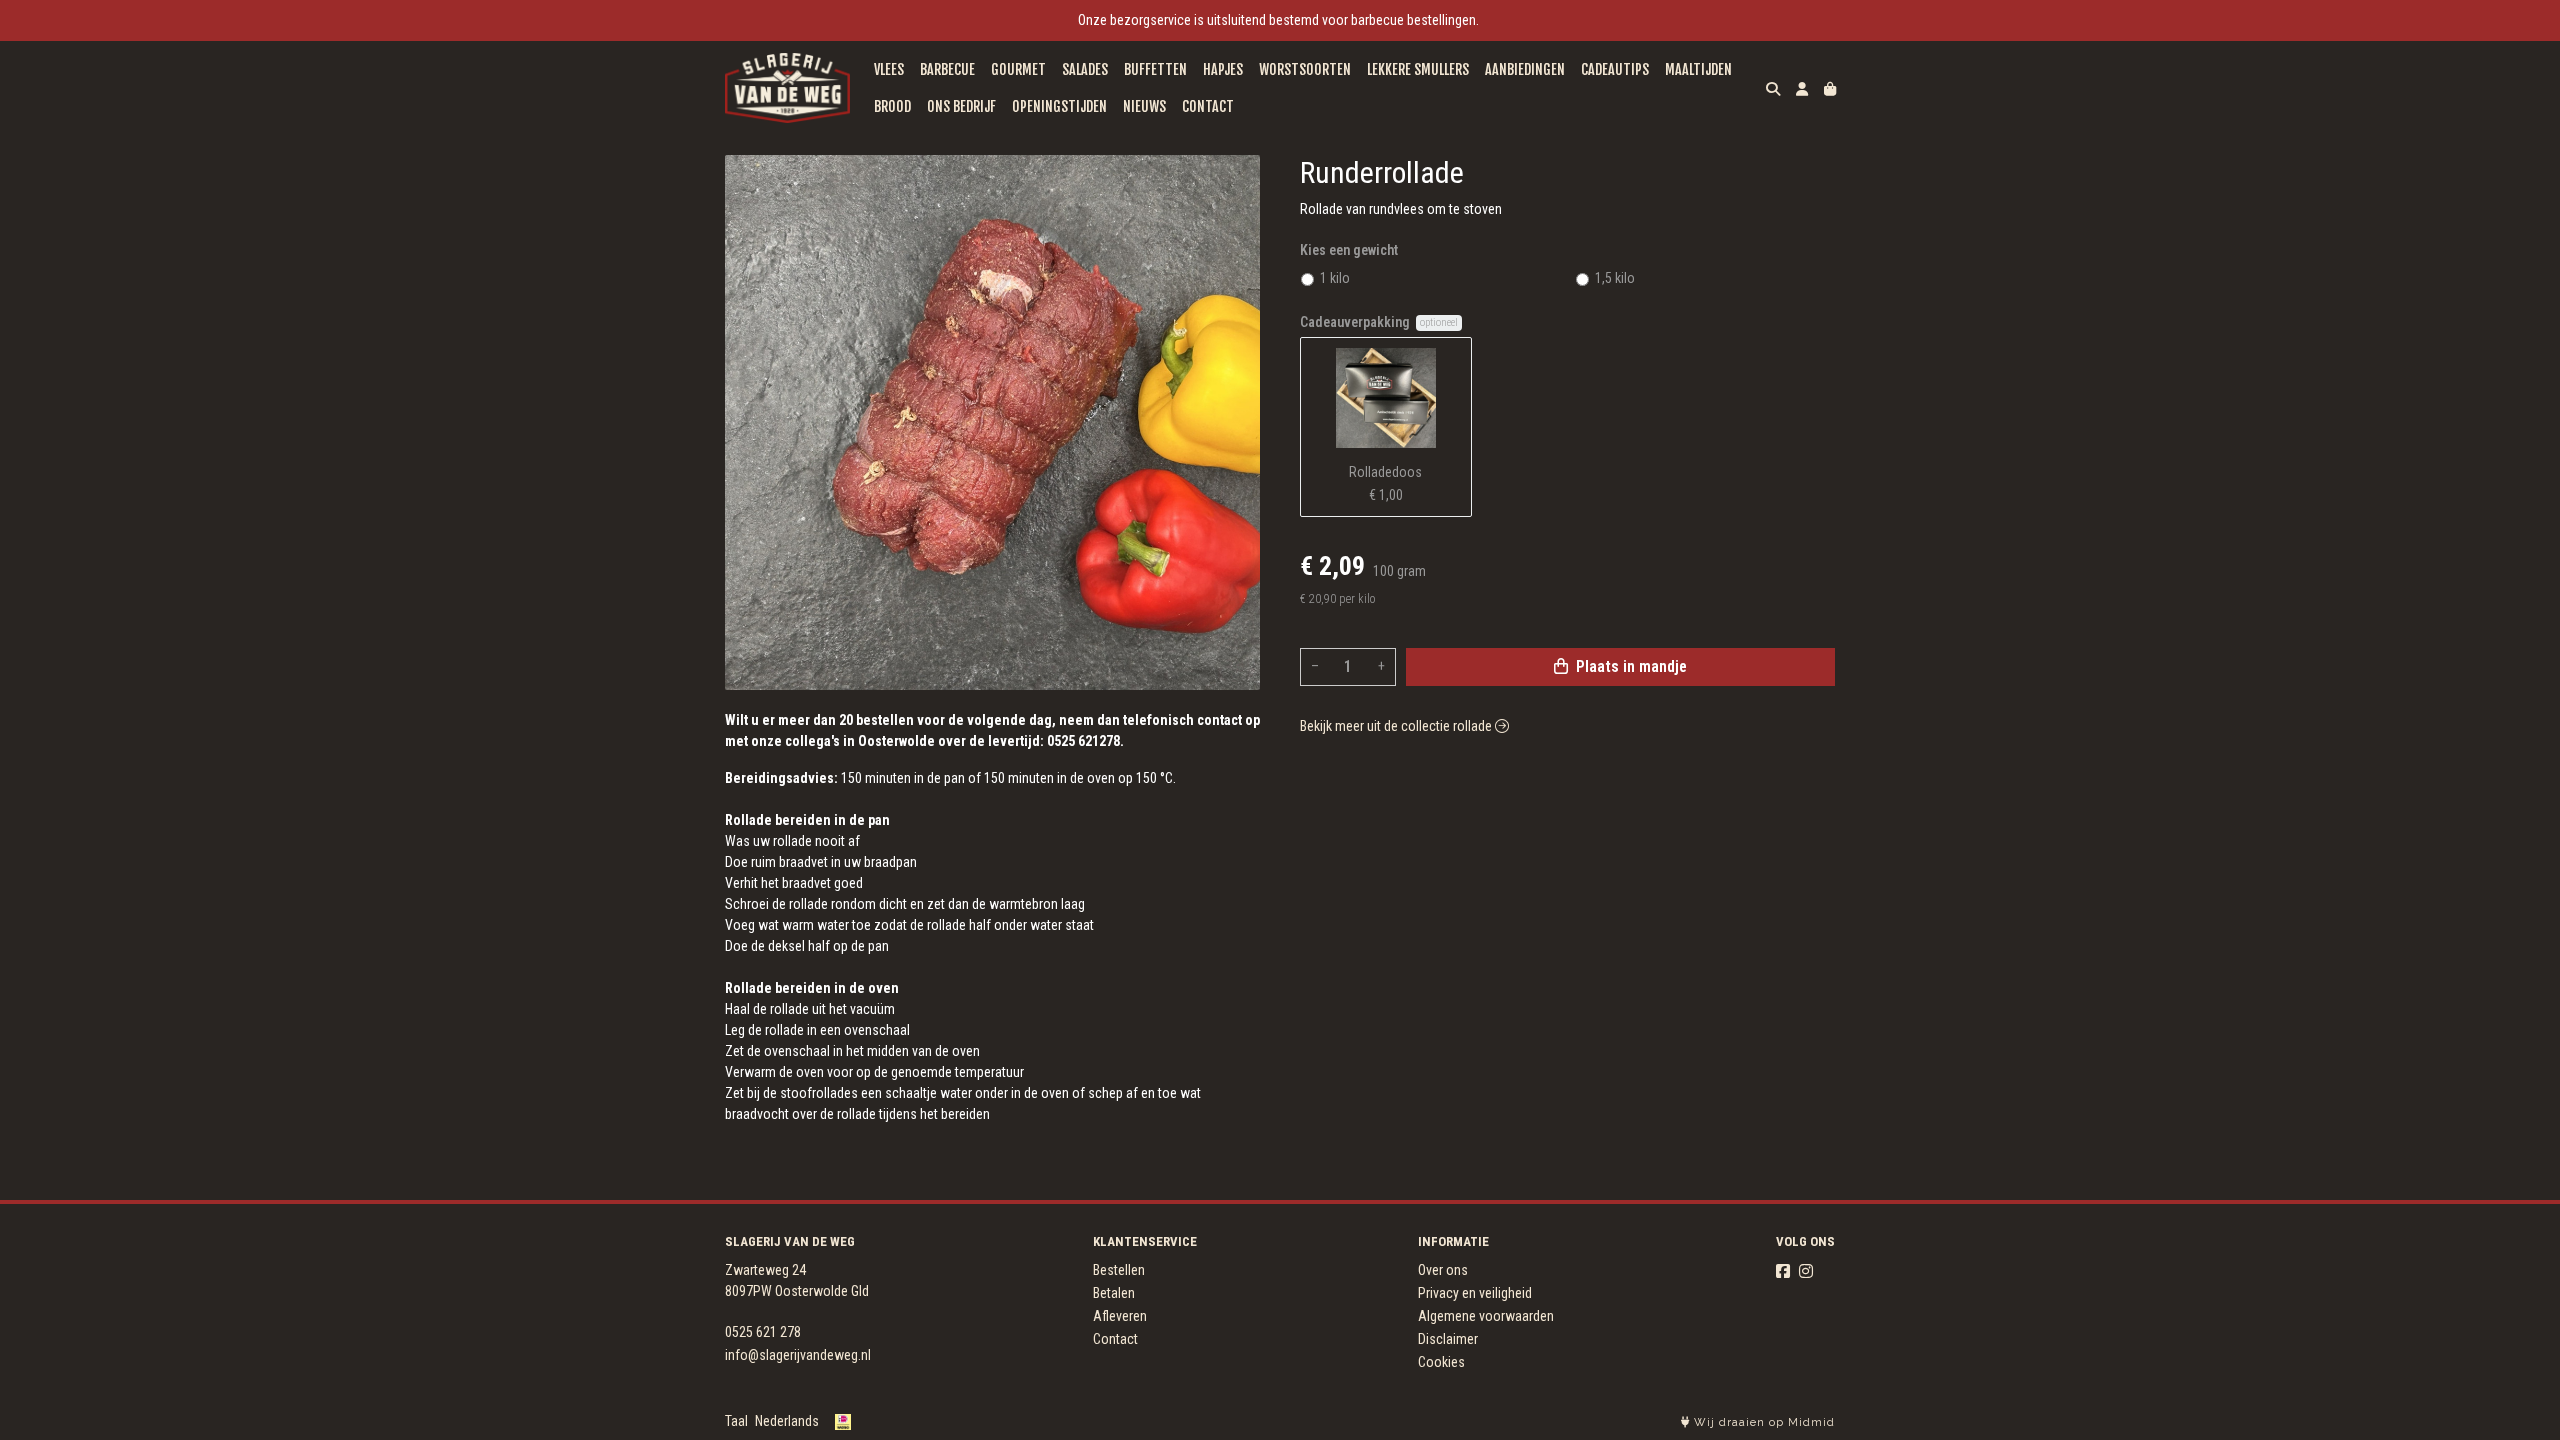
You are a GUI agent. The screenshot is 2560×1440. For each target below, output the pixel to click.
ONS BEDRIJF (961, 106)
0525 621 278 (763, 1332)
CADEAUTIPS (1615, 69)
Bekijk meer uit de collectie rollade (1397, 726)
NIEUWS (1144, 106)
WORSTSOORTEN (1305, 69)
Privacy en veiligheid (1475, 1293)
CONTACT (1208, 106)
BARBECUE (947, 69)
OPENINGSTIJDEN (1059, 106)
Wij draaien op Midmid (1762, 1422)
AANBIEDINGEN (1525, 69)
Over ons (1443, 1270)
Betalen (1114, 1293)
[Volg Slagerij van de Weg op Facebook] (1783, 1271)
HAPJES (1223, 69)
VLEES (889, 69)
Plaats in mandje (1629, 666)
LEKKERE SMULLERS (1418, 69)
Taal (736, 1421)
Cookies (1441, 1362)
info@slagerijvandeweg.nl (798, 1355)
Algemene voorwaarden (1486, 1316)
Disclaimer (1448, 1339)
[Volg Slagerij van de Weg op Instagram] (1806, 1271)
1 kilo (1335, 278)
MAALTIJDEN (1698, 69)
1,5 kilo (1615, 278)
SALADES (1085, 69)
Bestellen (1119, 1270)
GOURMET (1018, 69)
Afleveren (1120, 1316)
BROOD (892, 106)
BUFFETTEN (1155, 69)
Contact (1115, 1339)
